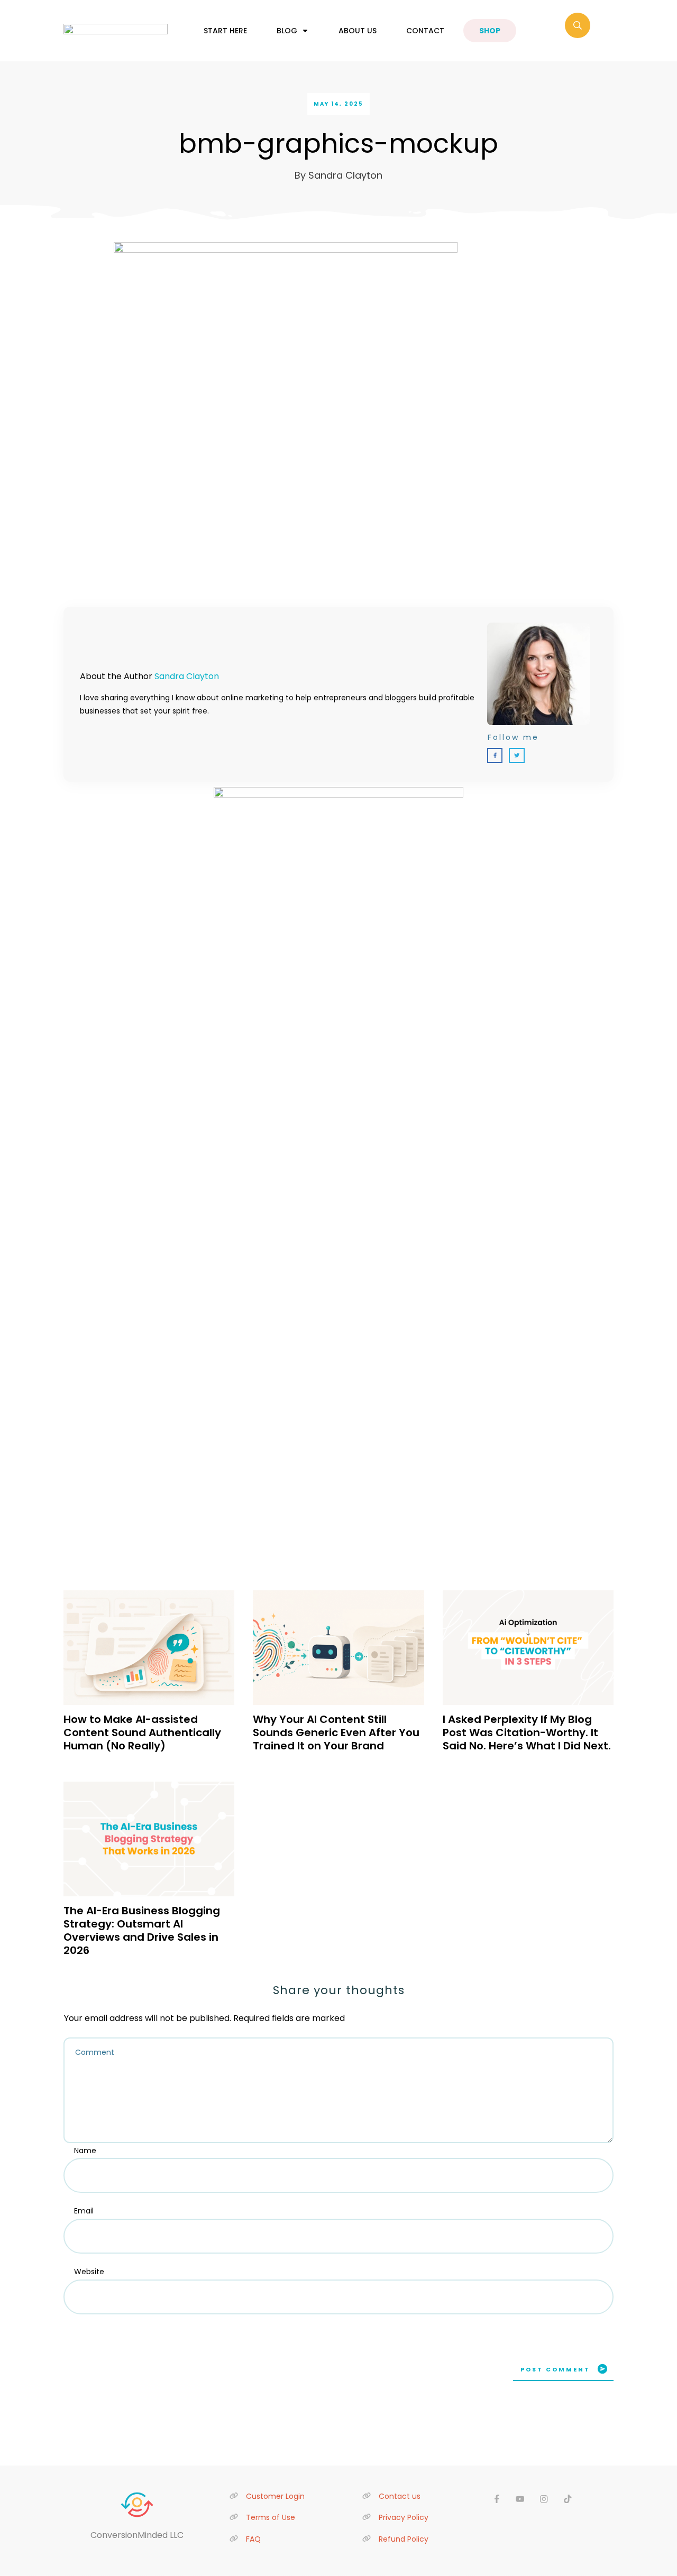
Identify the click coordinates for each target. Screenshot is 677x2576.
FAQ (253, 2539)
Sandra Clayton (187, 676)
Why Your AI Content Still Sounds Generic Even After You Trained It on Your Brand (336, 1732)
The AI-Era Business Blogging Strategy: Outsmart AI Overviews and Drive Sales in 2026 (142, 1930)
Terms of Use (271, 2517)
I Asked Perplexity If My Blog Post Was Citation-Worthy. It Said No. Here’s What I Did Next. (527, 1732)
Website (89, 2272)
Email (84, 2211)
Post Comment (555, 2369)
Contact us (400, 2496)
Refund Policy (404, 2539)
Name (85, 2151)
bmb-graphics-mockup (338, 143)
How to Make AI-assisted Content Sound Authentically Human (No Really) (142, 1732)
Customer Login (275, 2496)
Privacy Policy (404, 2517)
